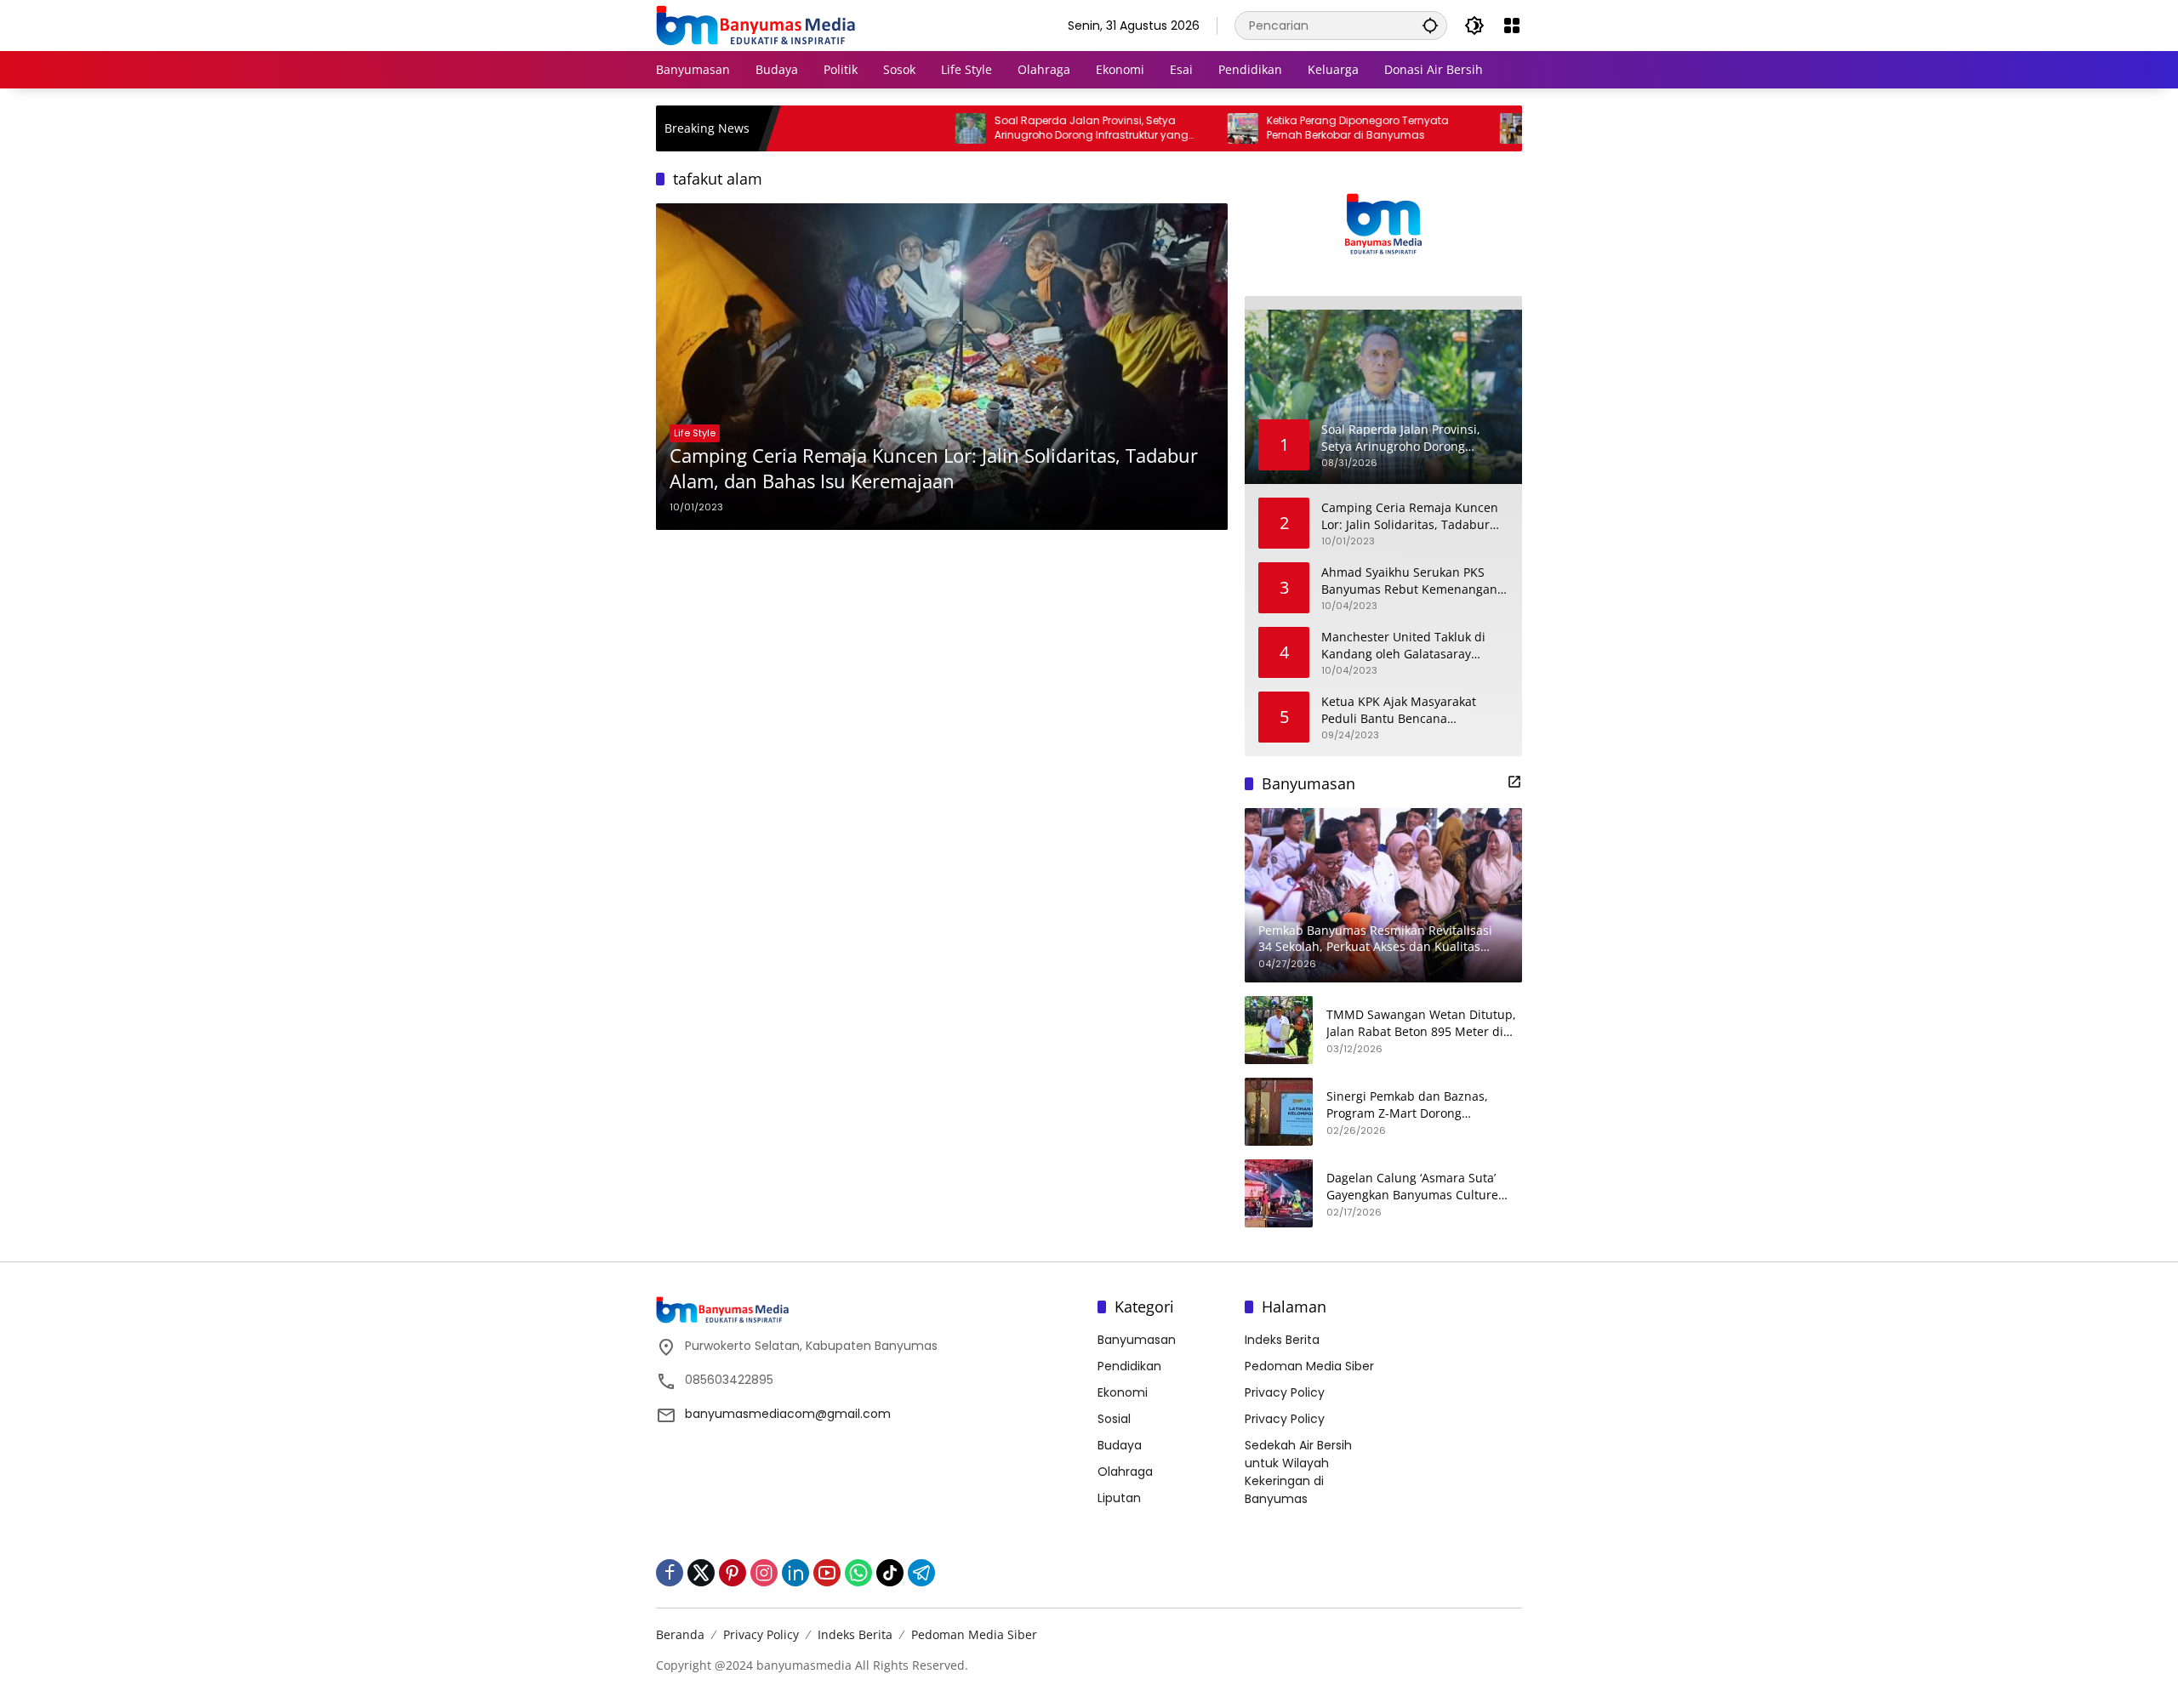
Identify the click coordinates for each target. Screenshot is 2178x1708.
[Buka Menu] (1512, 26)
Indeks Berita (1282, 1340)
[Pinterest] (733, 1573)
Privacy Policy (1285, 1392)
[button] (1430, 25)
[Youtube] (827, 1573)
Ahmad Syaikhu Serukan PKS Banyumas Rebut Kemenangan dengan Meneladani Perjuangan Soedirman (1413, 581)
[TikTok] (890, 1573)
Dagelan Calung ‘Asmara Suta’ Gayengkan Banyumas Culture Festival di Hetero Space (1412, 1186)
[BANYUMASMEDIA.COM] (755, 25)
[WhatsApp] (858, 1573)
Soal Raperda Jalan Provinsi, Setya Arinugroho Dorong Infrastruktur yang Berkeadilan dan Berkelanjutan (1024, 128)
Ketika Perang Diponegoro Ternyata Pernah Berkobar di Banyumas (1291, 128)
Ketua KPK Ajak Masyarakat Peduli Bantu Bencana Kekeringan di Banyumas (1399, 710)
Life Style (695, 433)
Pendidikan (1129, 1366)
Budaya (1120, 1445)
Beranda (680, 1634)
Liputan (1119, 1498)
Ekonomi (1123, 1392)
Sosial (1114, 1419)
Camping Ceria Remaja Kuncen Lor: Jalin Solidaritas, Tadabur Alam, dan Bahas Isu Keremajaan (934, 468)
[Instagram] (764, 1573)
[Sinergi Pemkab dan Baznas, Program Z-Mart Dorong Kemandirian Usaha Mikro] (1279, 1112)
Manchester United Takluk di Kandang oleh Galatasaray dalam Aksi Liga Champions (1403, 645)
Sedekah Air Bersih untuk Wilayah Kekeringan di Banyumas (1298, 1472)
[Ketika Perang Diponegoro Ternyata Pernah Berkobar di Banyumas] (1176, 128)
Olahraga (1125, 1472)
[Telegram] (921, 1573)
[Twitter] (701, 1573)
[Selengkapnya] (1514, 782)
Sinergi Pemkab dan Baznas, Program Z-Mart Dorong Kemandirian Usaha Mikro (1407, 1105)
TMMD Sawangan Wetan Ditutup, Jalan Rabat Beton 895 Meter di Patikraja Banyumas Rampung (1421, 1023)
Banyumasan (1137, 1340)
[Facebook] (670, 1573)
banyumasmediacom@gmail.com (788, 1414)
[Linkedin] (795, 1573)
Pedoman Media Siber (1309, 1366)
